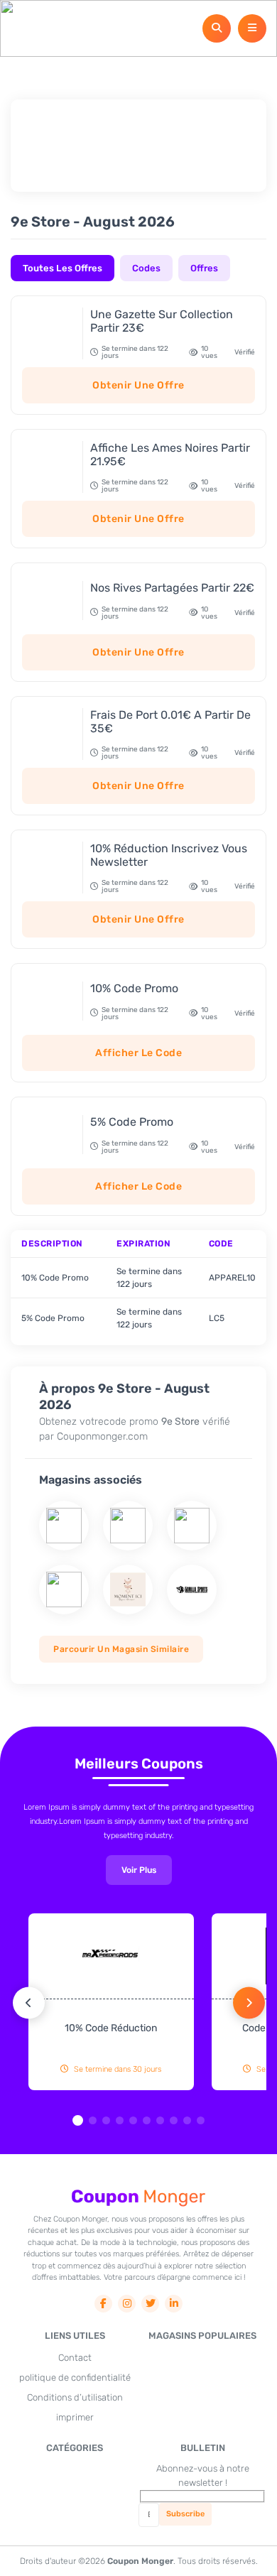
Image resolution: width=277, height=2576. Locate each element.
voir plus (139, 1870)
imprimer (75, 2417)
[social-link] (103, 2304)
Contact (75, 2358)
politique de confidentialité (75, 2377)
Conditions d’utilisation (75, 2397)
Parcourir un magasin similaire (121, 1649)
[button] (78, 2120)
